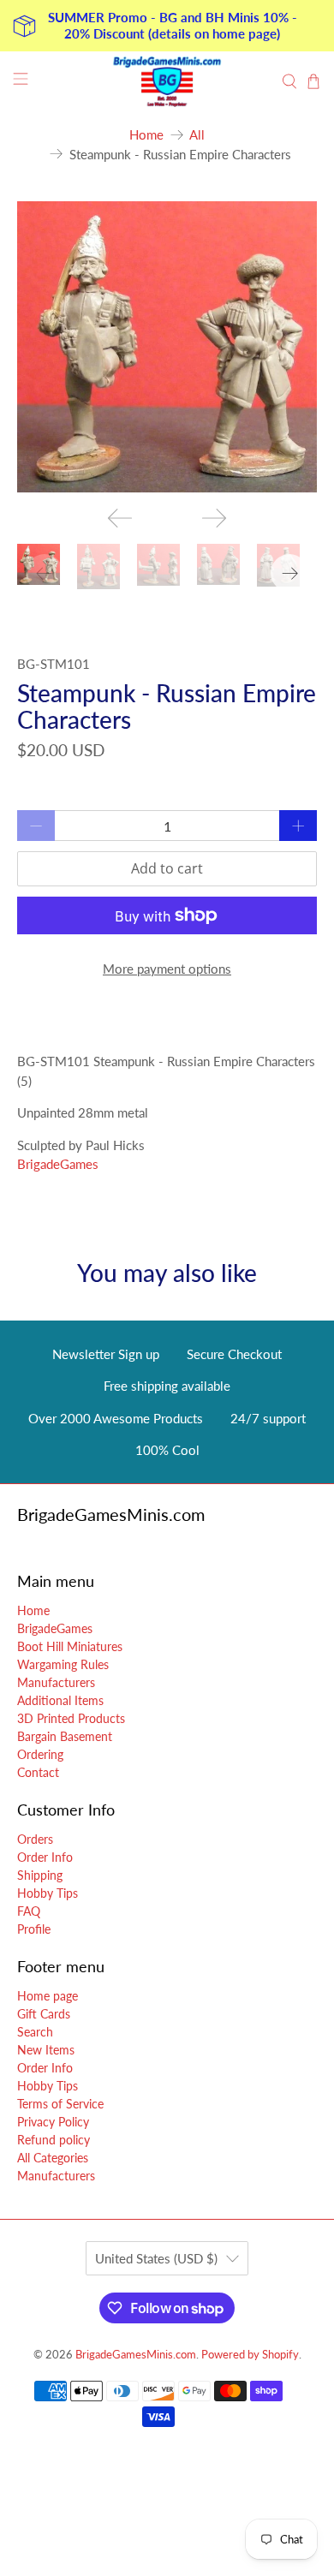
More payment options (167, 969)
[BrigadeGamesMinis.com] (167, 81)
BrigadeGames (58, 1164)
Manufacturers (56, 1682)
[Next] (214, 518)
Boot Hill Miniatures (70, 1646)
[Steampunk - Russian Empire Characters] (167, 347)
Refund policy (54, 2140)
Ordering (40, 1754)
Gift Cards (44, 2014)
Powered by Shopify (250, 2355)
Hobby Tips (48, 1893)
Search (35, 2032)
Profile (34, 1929)
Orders (35, 1839)
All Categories (53, 2158)
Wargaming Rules (63, 1664)
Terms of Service (60, 2104)
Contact (38, 1772)
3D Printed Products (71, 1718)
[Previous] (120, 518)
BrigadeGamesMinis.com (136, 2355)
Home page (48, 1996)
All (197, 135)
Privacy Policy (53, 2122)
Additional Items (60, 1700)
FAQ (29, 1911)
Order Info (45, 1857)
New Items (46, 2050)
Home (146, 135)
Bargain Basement (65, 1736)
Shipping (40, 1875)
